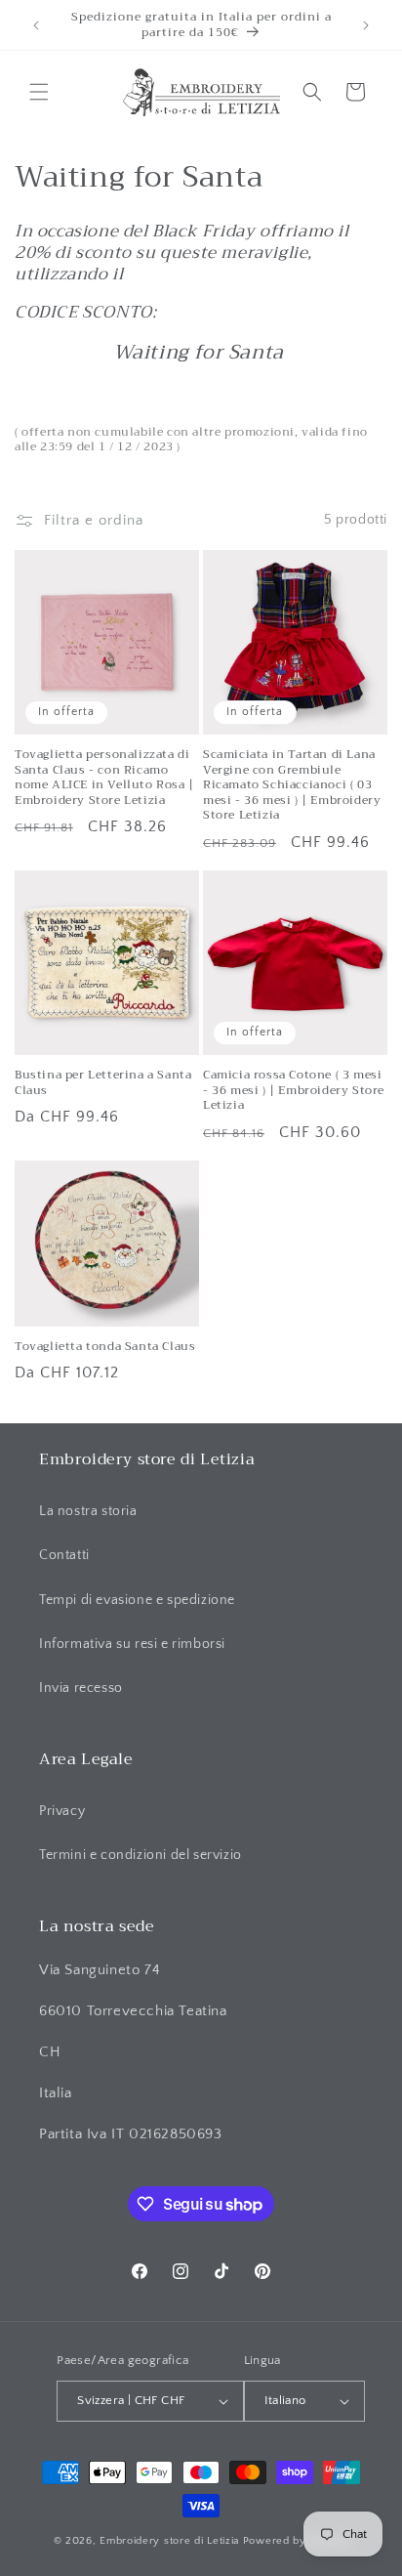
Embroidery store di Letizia (171, 2541)
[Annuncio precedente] (36, 25)
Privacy (62, 1811)
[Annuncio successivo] (366, 25)
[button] (39, 92)
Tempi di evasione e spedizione (137, 1600)
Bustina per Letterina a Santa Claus (103, 1083)
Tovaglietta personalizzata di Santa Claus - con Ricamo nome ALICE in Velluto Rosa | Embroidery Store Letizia (104, 778)
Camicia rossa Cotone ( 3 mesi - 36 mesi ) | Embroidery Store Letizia (294, 1091)
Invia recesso (81, 1688)
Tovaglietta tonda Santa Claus (105, 1347)
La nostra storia (88, 1511)
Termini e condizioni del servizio (141, 1855)
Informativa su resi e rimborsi (132, 1644)
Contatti (64, 1555)
